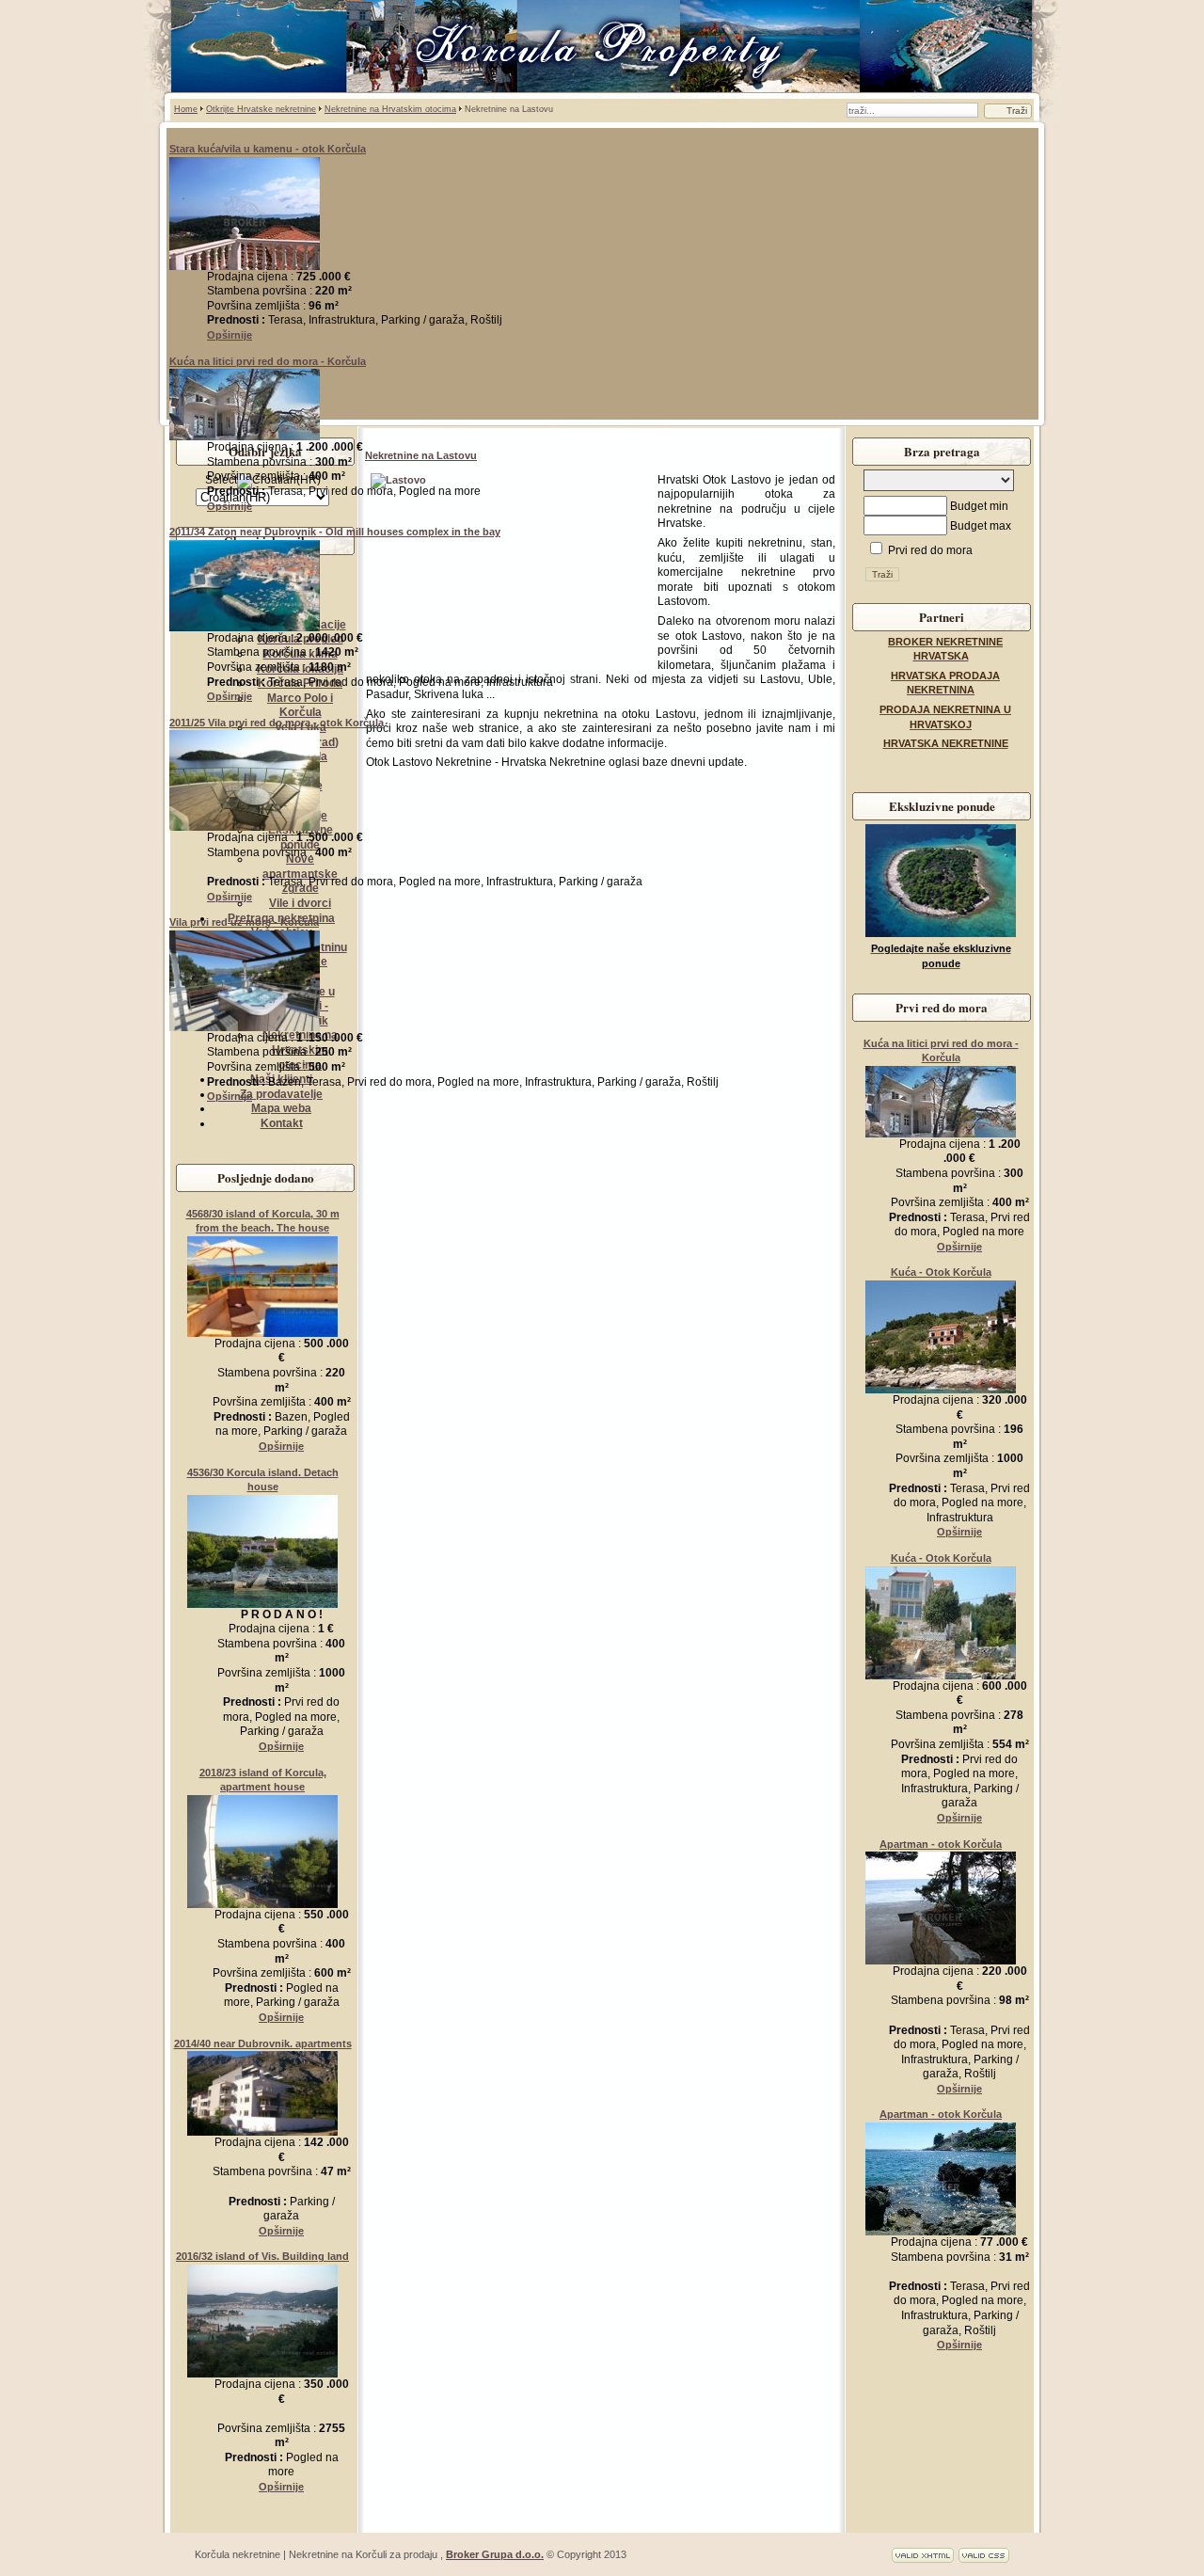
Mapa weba (281, 1108)
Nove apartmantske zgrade (300, 874)
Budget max (981, 526)
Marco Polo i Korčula (300, 706)
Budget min (979, 506)
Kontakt (282, 1123)
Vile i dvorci (300, 903)
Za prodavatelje (281, 1094)
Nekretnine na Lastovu (421, 455)
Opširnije (230, 335)
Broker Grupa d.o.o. (495, 2554)
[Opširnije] (245, 266)
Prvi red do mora (929, 550)
